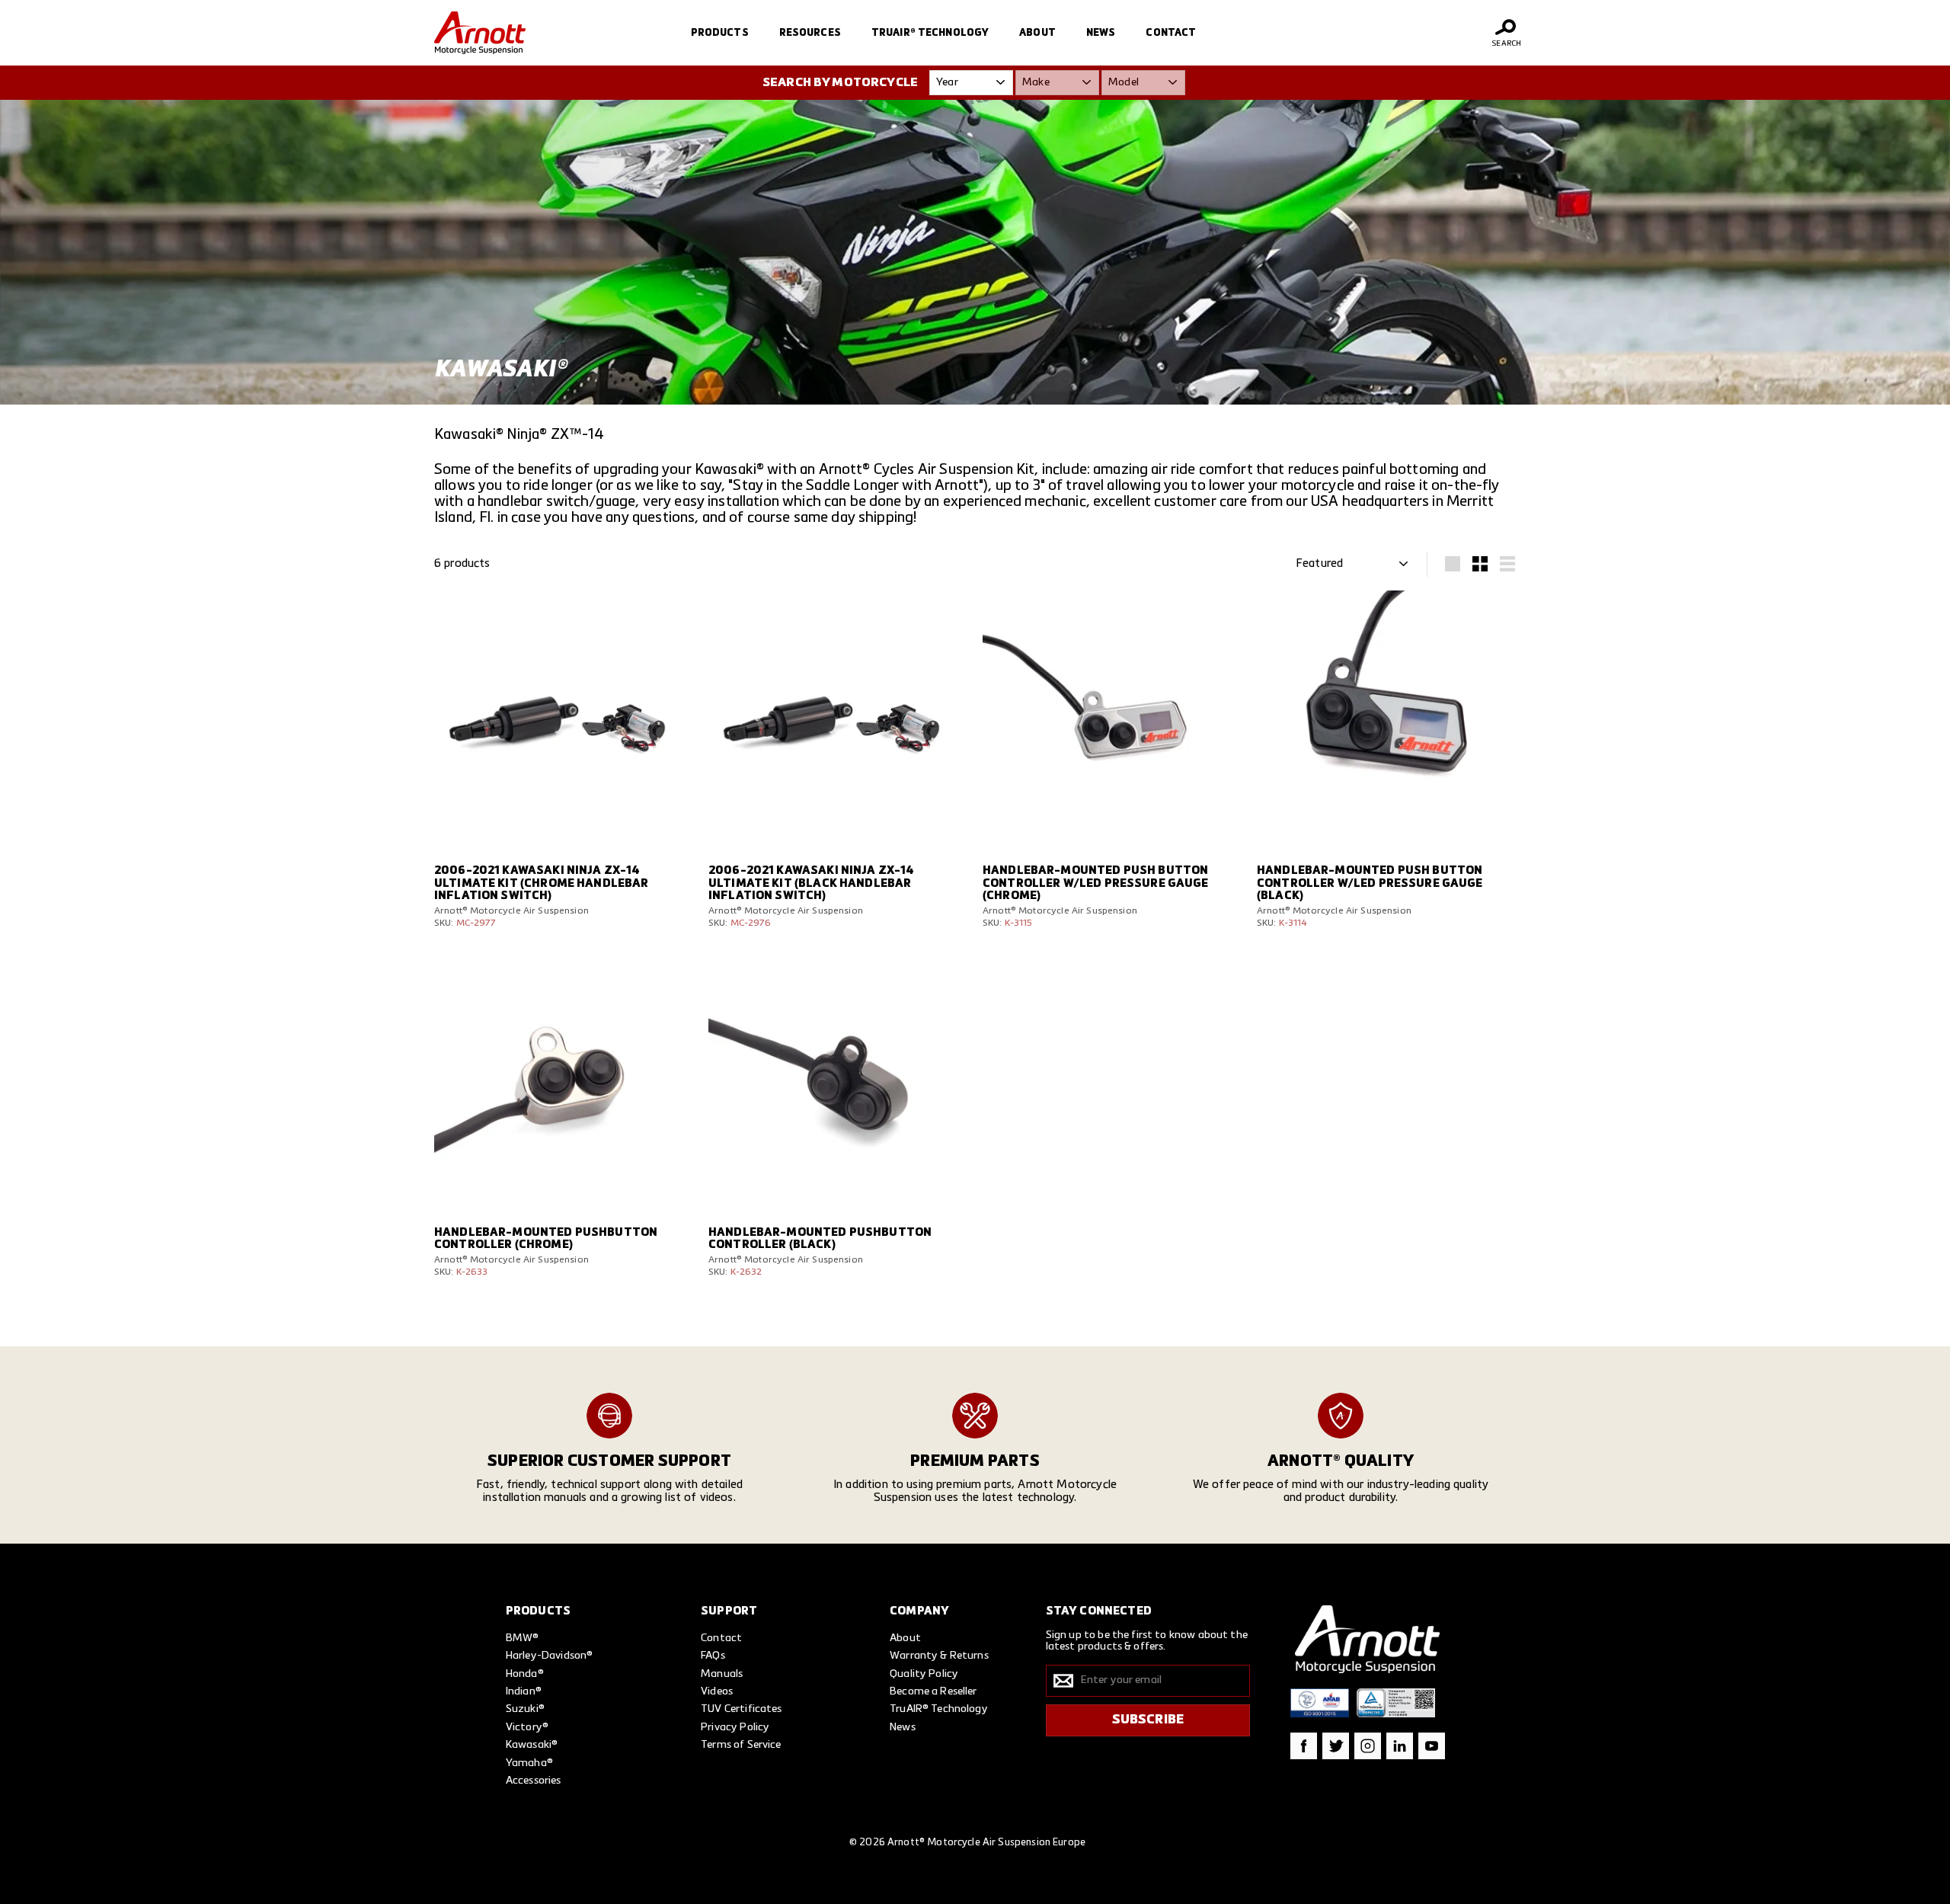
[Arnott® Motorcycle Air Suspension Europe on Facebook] (1304, 1746)
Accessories (534, 1781)
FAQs (713, 1656)
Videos (717, 1691)
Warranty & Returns (939, 1656)
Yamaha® (529, 1763)
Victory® (527, 1727)
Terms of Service (741, 1745)
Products (720, 33)
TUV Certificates (741, 1709)
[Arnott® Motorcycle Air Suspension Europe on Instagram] (1368, 1746)
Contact (1171, 33)
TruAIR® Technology (930, 33)
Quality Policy (924, 1674)
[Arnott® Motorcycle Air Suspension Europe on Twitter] (1336, 1746)
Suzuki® (525, 1709)
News (1101, 33)
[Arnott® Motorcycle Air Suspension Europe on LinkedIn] (1400, 1746)
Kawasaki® (532, 1745)
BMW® (523, 1638)
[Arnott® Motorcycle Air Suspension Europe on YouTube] (1432, 1746)
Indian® (524, 1691)
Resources (810, 33)
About (1037, 33)
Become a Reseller (933, 1691)
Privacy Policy (735, 1727)
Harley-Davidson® (549, 1656)
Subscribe (1148, 1720)
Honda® (525, 1674)
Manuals (722, 1674)
